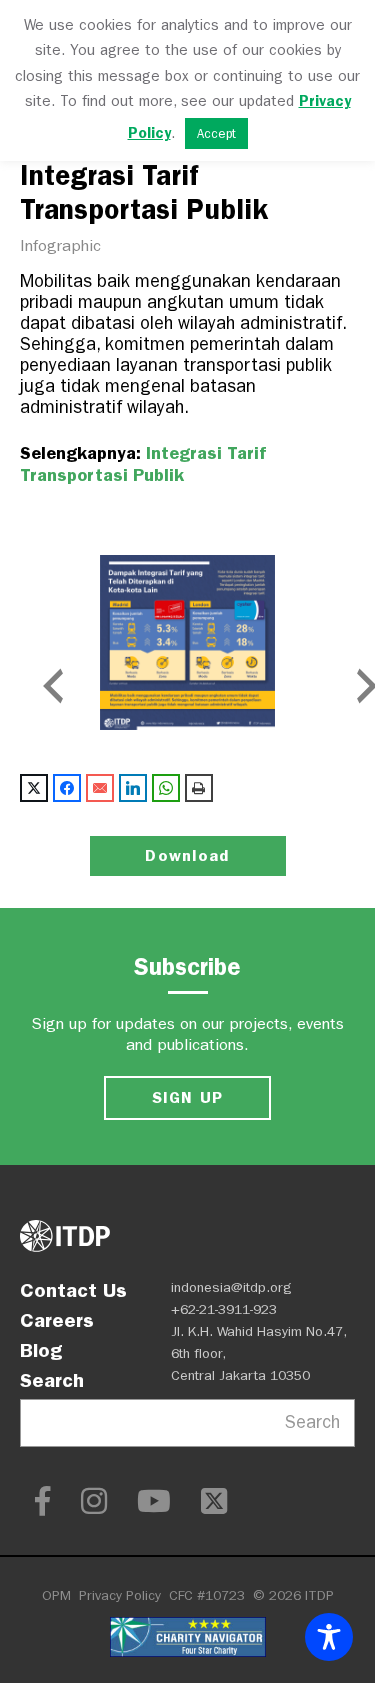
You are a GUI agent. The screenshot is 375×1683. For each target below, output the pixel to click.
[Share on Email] (100, 788)
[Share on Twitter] (34, 788)
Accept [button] (216, 133)
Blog (41, 1350)
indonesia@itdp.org (231, 1287)
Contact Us (73, 1290)
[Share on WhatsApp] (166, 788)
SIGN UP (188, 1097)
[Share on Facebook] (67, 788)
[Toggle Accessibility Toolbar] (329, 1637)
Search (52, 1380)
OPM (56, 1595)
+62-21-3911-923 (224, 1309)
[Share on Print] (199, 788)
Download (187, 855)
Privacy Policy (120, 1595)
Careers (57, 1320)
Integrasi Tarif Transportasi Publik (143, 464)
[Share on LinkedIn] (133, 788)
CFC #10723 (207, 1595)
